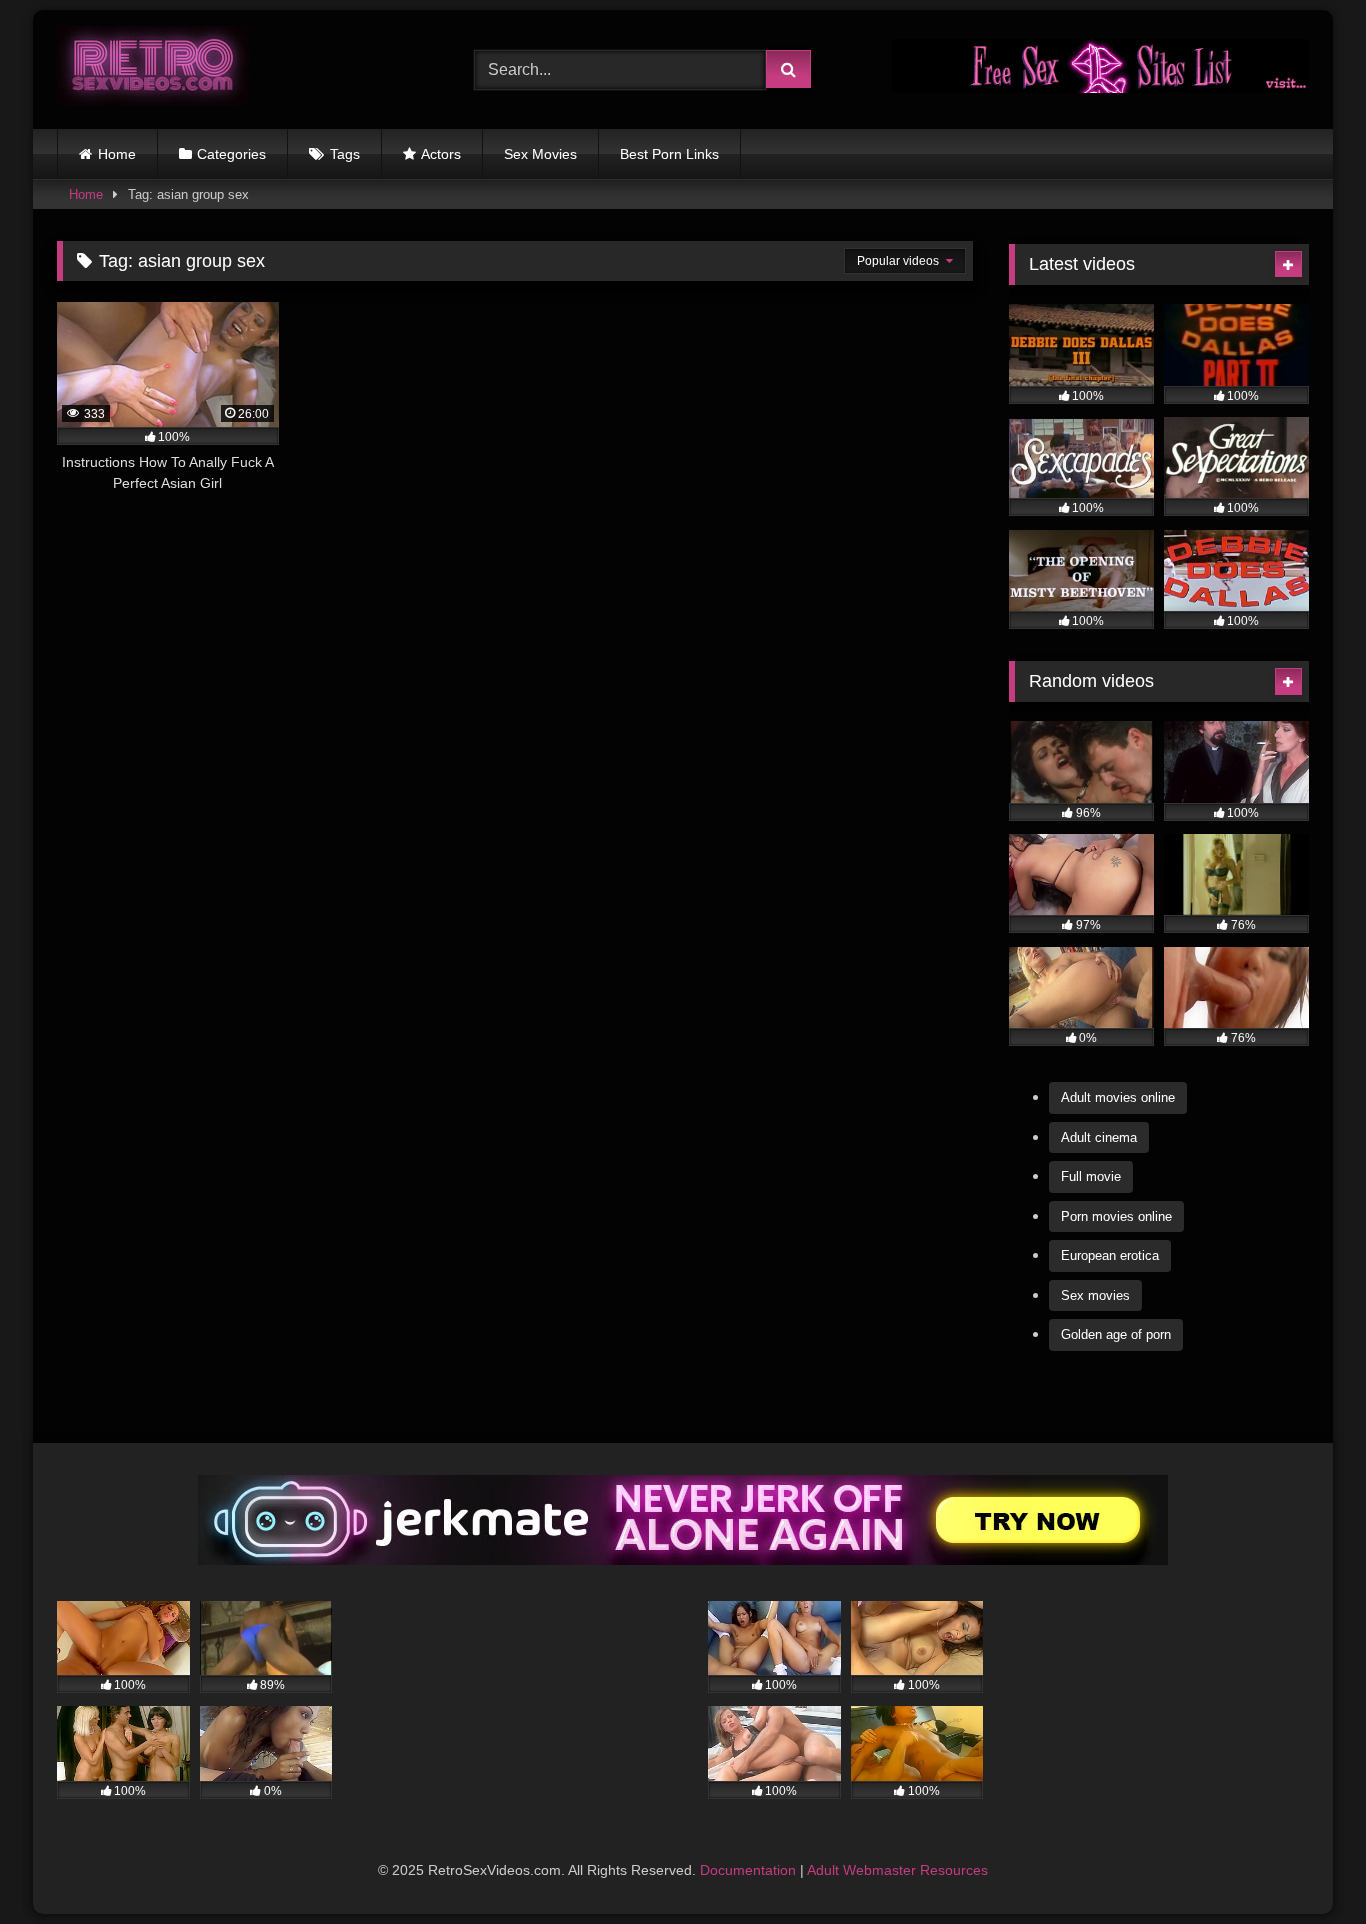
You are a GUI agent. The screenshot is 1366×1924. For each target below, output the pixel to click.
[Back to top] (1304, 1864)
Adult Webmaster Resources (897, 1870)
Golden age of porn (1116, 1334)
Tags (345, 154)
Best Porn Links (669, 154)
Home (117, 154)
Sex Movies (540, 154)
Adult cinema (1099, 1137)
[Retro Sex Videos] (153, 69)
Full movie (1091, 1176)
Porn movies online (1116, 1216)
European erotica (1110, 1255)
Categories (231, 154)
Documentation (748, 1870)
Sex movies (1095, 1295)
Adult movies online (1118, 1097)
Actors (441, 154)
